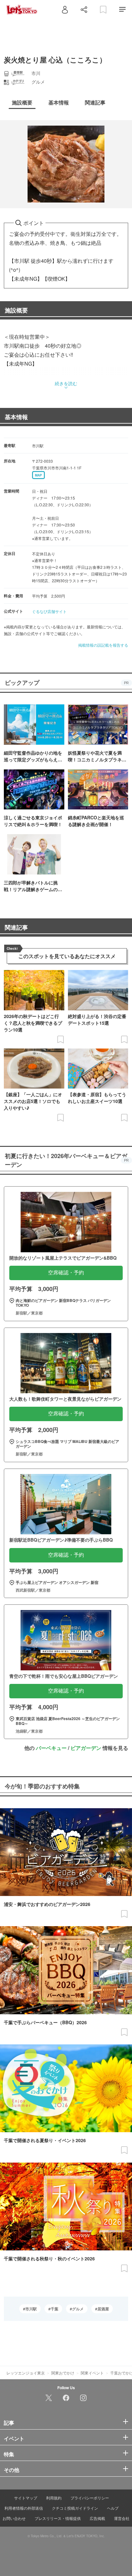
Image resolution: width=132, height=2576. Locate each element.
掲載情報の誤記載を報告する (103, 645)
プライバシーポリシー (90, 2498)
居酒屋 (103, 2309)
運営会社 (122, 2518)
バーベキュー (51, 1748)
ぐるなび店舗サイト (49, 611)
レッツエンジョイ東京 (26, 2373)
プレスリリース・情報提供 (58, 2518)
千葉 (54, 2309)
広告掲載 (97, 2518)
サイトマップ (26, 2498)
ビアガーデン (86, 1748)
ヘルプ (113, 2508)
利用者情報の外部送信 (24, 2508)
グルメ (78, 2309)
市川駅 (31, 2309)
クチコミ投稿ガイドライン (75, 2508)
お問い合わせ (14, 2518)
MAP (38, 475)
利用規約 (54, 2498)
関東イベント (92, 2373)
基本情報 (16, 417)
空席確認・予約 (66, 1273)
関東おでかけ (63, 2373)
